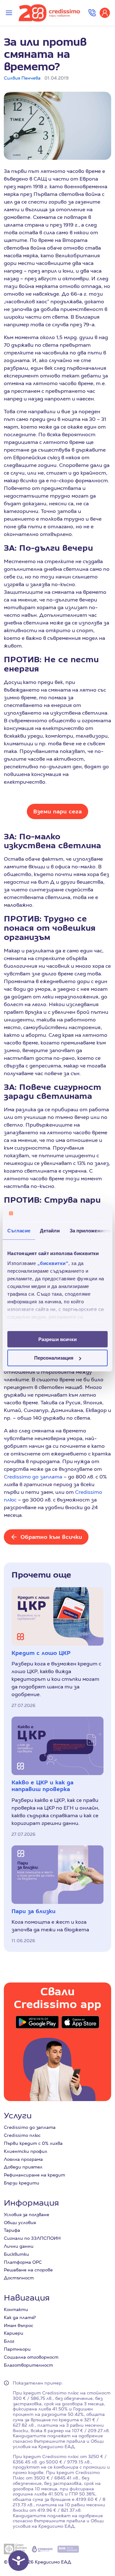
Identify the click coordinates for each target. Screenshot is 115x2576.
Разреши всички (57, 1339)
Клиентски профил (26, 2151)
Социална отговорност (31, 2357)
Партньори (17, 2349)
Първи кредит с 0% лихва (33, 2143)
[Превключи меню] (9, 13)
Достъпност (19, 2278)
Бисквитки (16, 2254)
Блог (9, 2341)
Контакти (16, 2309)
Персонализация (54, 1358)
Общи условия (20, 2223)
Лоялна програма (23, 2159)
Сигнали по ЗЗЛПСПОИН (32, 2238)
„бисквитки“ (53, 1263)
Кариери (14, 2333)
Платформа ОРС (23, 2262)
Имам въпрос (19, 2325)
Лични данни (19, 2246)
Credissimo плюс (22, 2135)
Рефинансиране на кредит (34, 2175)
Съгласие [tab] (19, 1230)
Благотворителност (28, 2365)
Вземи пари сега (57, 811)
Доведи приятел (23, 2167)
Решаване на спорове (28, 2270)
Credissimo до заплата (33, 1477)
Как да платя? (20, 2317)
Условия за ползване (27, 2215)
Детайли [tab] (50, 1230)
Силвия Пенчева (22, 78)
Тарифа (12, 2230)
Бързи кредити (22, 2183)
